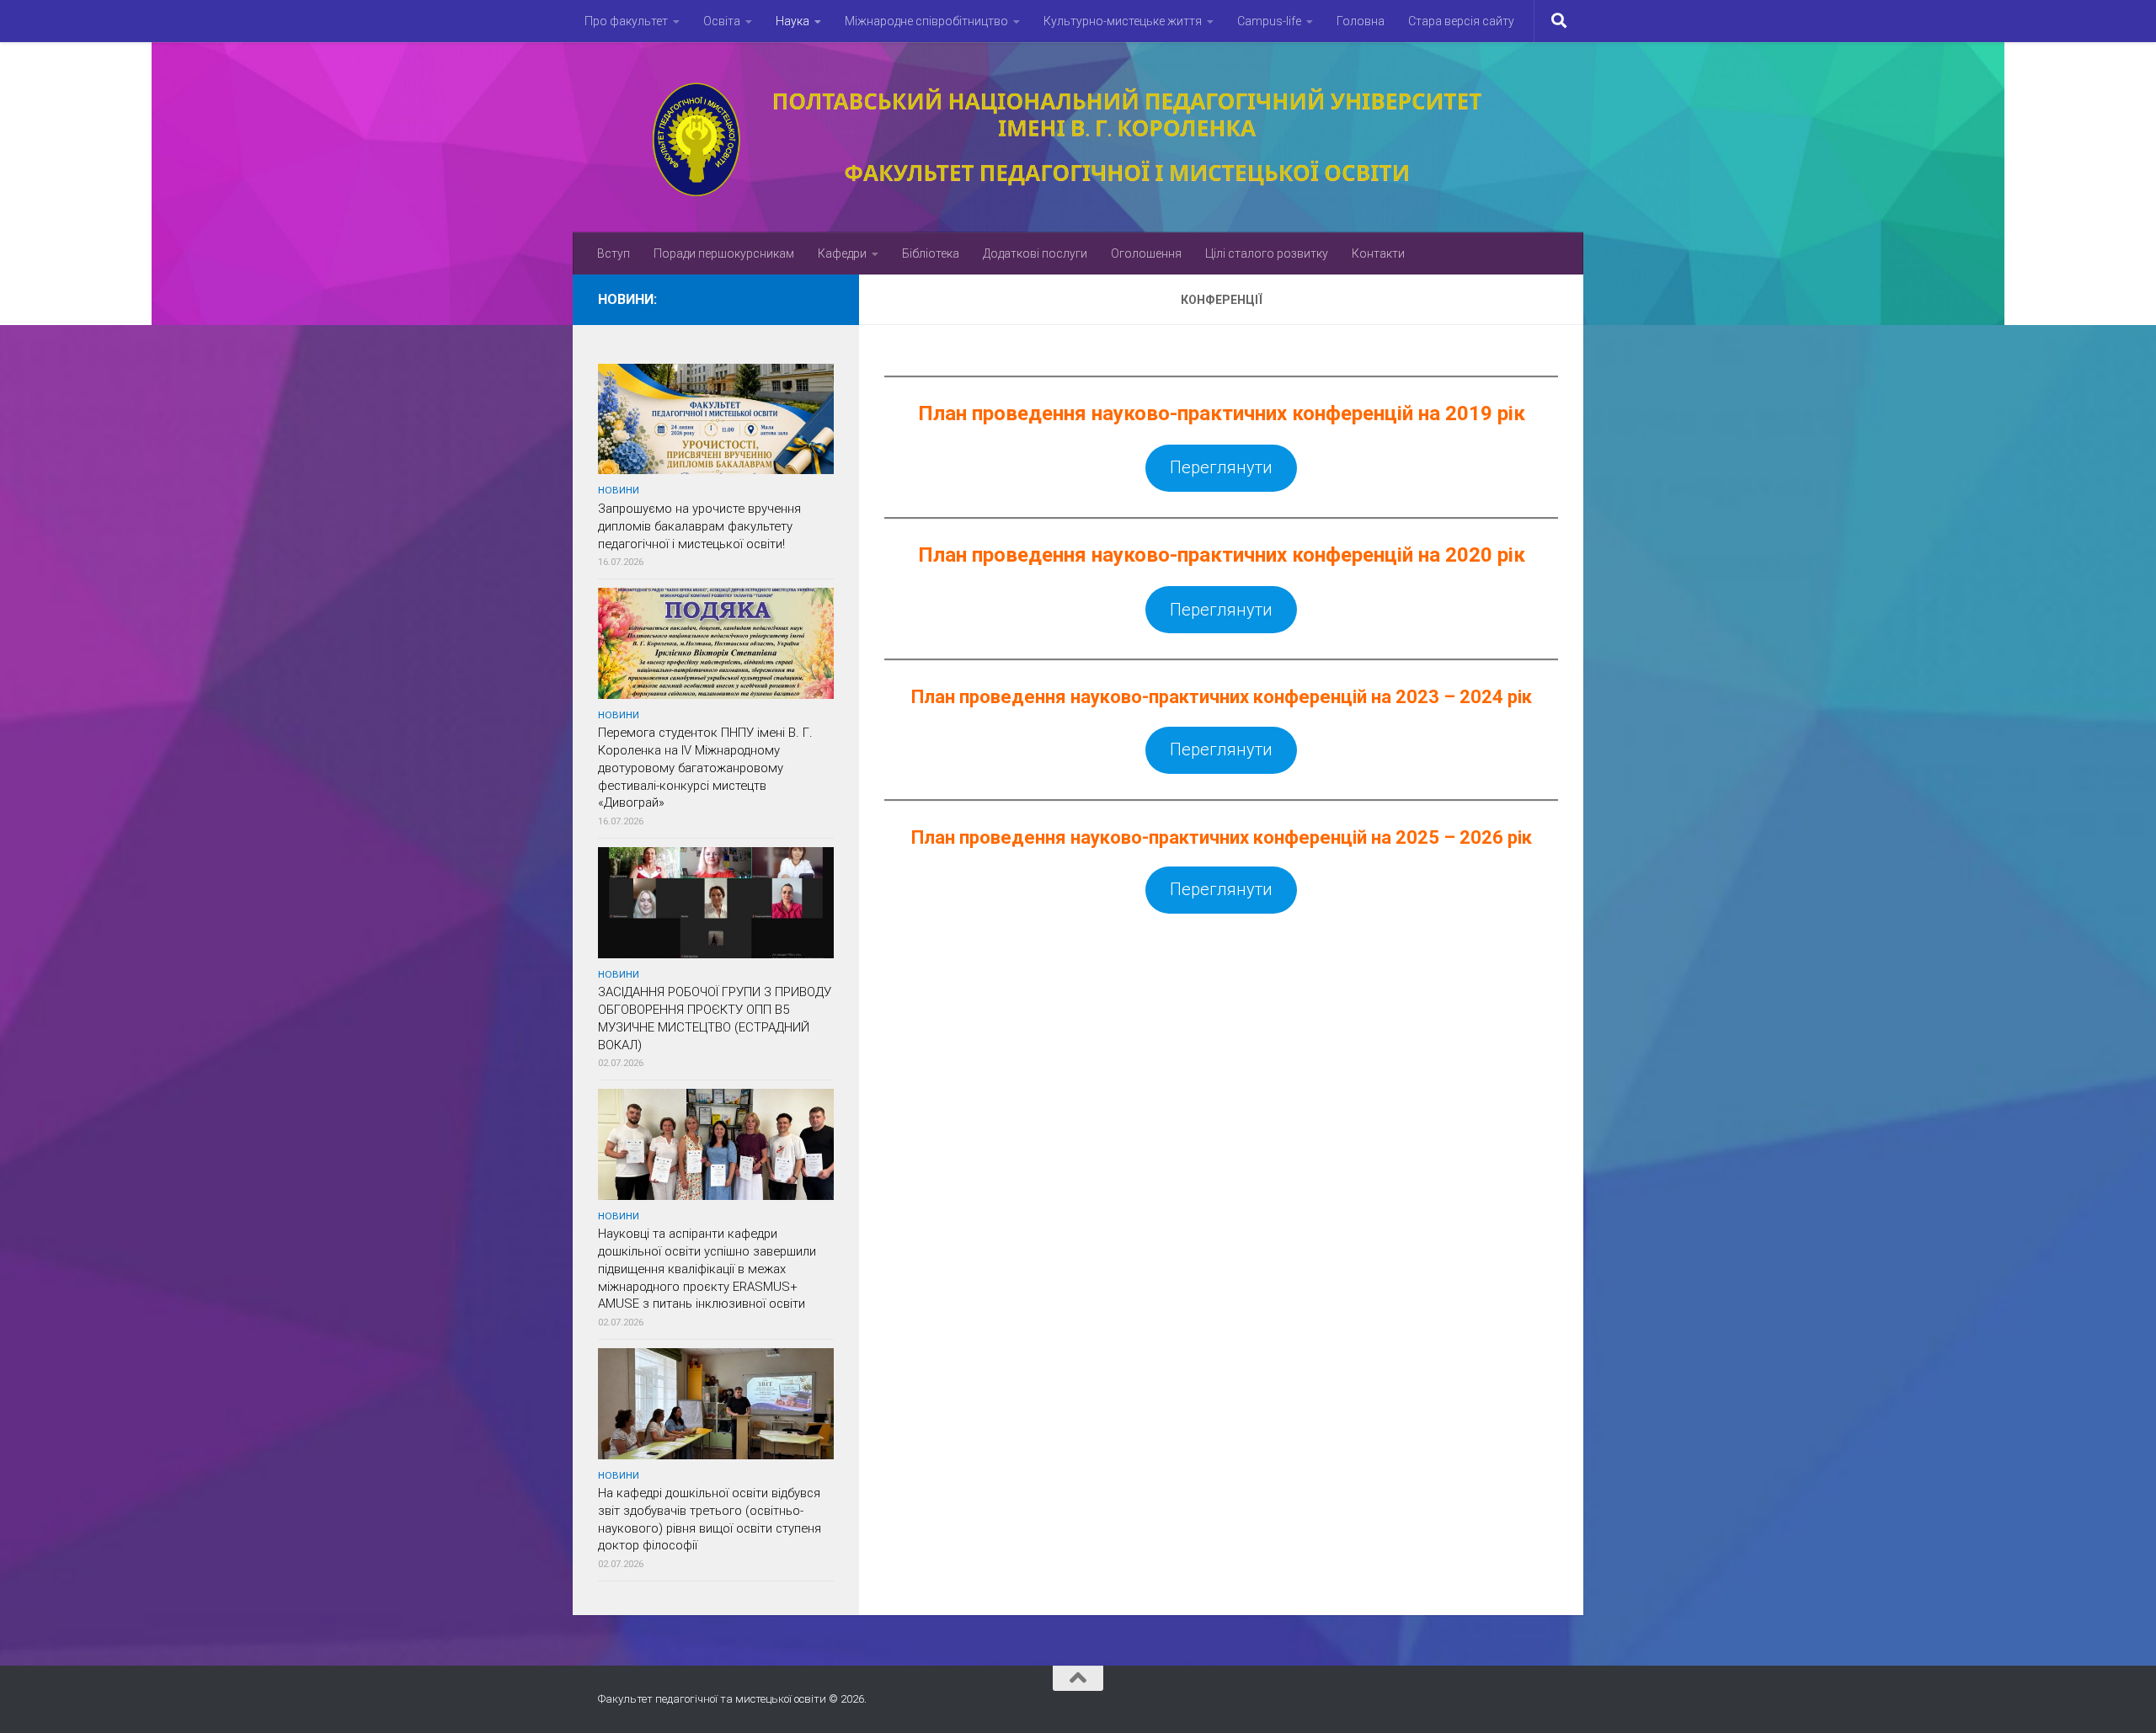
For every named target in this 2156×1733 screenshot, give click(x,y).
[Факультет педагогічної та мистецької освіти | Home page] (1078, 137)
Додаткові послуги (1035, 253)
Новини (619, 490)
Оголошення (1146, 253)
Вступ (614, 253)
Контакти (1378, 253)
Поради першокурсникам (724, 253)
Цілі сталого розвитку (1267, 253)
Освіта (722, 21)
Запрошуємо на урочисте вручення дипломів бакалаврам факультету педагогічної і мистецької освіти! (699, 526)
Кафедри (842, 253)
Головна (1361, 21)
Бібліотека (931, 253)
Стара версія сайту (1461, 21)
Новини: (627, 299)
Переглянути (1221, 467)
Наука (792, 21)
